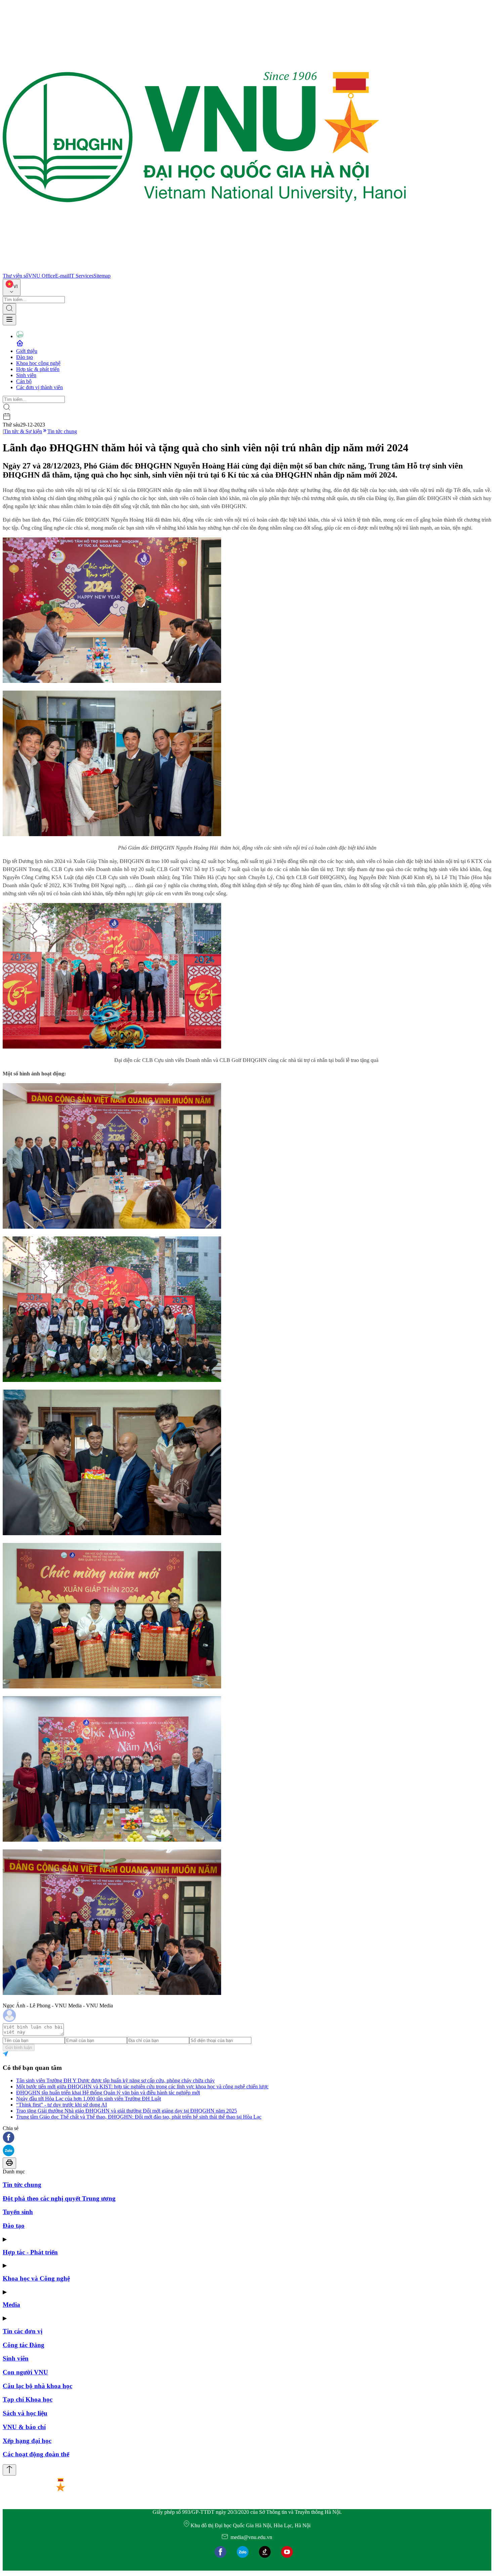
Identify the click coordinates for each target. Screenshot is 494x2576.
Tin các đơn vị (23, 2331)
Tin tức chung (62, 431)
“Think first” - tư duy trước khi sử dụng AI (61, 2105)
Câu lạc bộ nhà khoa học (37, 2386)
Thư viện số (15, 276)
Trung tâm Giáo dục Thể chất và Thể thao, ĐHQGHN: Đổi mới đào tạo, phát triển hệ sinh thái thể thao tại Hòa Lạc (139, 2117)
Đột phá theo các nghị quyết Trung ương (59, 2198)
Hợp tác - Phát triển (30, 2252)
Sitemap (102, 276)
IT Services (81, 276)
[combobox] (12, 288)
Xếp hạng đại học (27, 2441)
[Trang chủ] (204, 270)
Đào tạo (25, 357)
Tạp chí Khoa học (28, 2399)
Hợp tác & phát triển (38, 369)
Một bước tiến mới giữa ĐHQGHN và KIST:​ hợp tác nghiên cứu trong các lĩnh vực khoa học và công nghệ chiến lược (142, 2087)
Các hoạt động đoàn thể (36, 2454)
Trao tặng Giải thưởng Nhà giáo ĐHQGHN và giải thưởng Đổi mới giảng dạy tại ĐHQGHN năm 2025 (127, 2111)
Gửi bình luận (19, 2048)
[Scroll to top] (9, 2470)
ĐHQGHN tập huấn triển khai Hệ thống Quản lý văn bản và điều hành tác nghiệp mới (108, 2093)
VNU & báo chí (24, 2427)
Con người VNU (25, 2372)
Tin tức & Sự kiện (23, 431)
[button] (247, 2138)
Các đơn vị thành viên (39, 387)
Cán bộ (24, 381)
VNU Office (42, 276)
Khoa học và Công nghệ (36, 2278)
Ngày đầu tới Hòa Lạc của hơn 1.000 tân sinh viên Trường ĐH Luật (89, 2099)
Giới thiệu (27, 351)
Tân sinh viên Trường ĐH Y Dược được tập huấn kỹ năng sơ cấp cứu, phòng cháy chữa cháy (115, 2080)
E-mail (62, 276)
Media (11, 2305)
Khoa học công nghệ (38, 363)
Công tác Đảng (24, 2345)
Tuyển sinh (18, 2212)
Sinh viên (26, 375)
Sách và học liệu (25, 2413)
